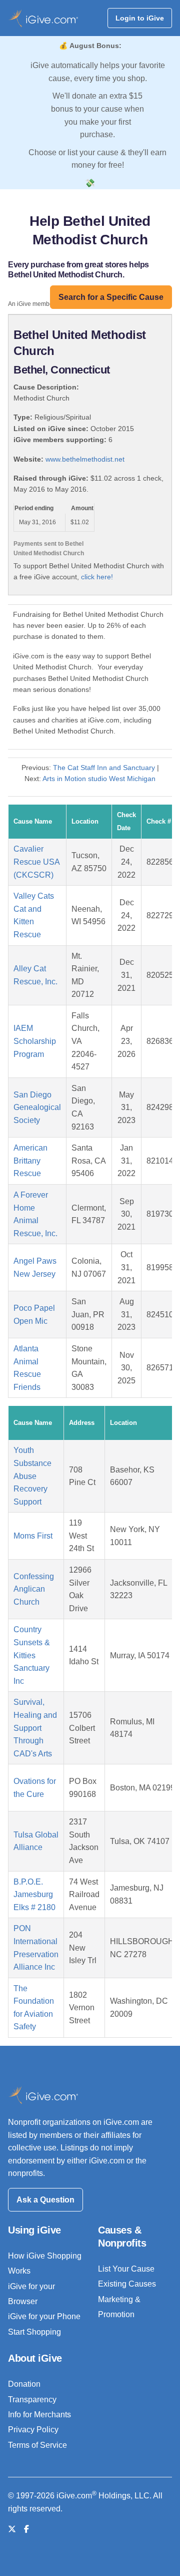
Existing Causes (127, 2284)
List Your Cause (126, 2269)
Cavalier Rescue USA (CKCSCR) (36, 862)
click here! (97, 577)
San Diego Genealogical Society (37, 1108)
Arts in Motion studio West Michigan (99, 779)
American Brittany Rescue (30, 1161)
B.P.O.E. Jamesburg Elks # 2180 (34, 1895)
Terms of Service (37, 2445)
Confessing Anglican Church (34, 1589)
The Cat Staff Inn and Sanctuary (104, 768)
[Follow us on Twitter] (12, 2529)
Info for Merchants (39, 2415)
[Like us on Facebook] (26, 2529)
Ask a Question (45, 2200)
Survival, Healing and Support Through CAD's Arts (35, 1728)
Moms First (33, 1536)
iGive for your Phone (44, 2316)
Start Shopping (34, 2332)
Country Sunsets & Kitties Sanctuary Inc (32, 1655)
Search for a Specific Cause (111, 297)
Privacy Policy (33, 2430)
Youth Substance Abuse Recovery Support (32, 1476)
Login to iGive (140, 18)
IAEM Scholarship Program (35, 1041)
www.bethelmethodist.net (85, 459)
